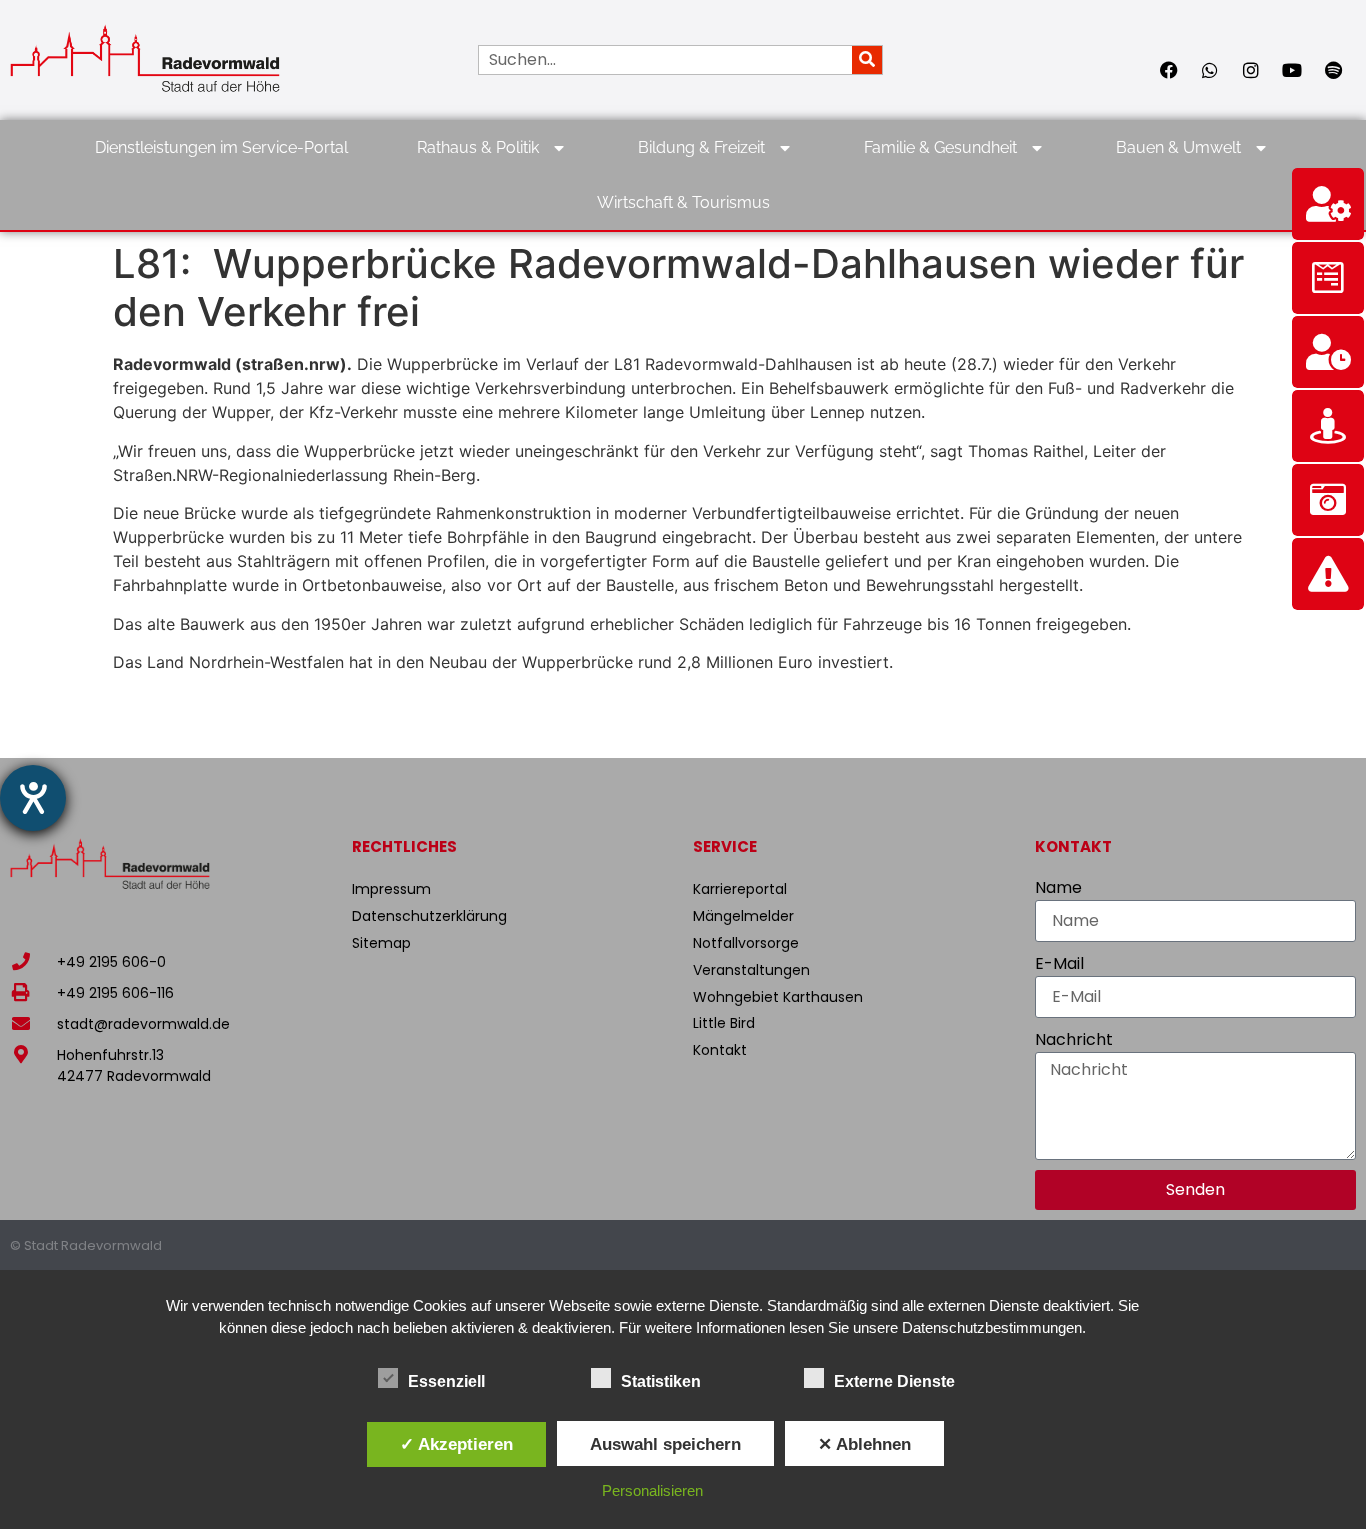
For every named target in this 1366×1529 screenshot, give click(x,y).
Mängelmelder (743, 916)
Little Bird (724, 1023)
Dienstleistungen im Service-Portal (221, 147)
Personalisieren (652, 1490)
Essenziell (446, 1381)
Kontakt (720, 1050)
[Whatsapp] (1210, 70)
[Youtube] (1292, 70)
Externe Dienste (894, 1381)
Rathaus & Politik (478, 147)
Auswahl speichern (665, 1444)
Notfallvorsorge (746, 943)
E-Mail (1059, 963)
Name (1058, 887)
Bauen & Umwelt (1178, 147)
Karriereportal (740, 889)
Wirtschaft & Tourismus (683, 202)
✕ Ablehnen (864, 1444)
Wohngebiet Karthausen (778, 997)
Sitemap (381, 943)
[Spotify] (1333, 70)
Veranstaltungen (751, 970)
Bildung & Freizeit (701, 147)
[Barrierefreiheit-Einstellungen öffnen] (33, 798)
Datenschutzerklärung (429, 916)
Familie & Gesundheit (940, 147)
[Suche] (867, 60)
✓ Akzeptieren (456, 1444)
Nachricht (1074, 1039)
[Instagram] (1251, 70)
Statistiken (661, 1381)
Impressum (391, 889)
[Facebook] (1169, 70)
